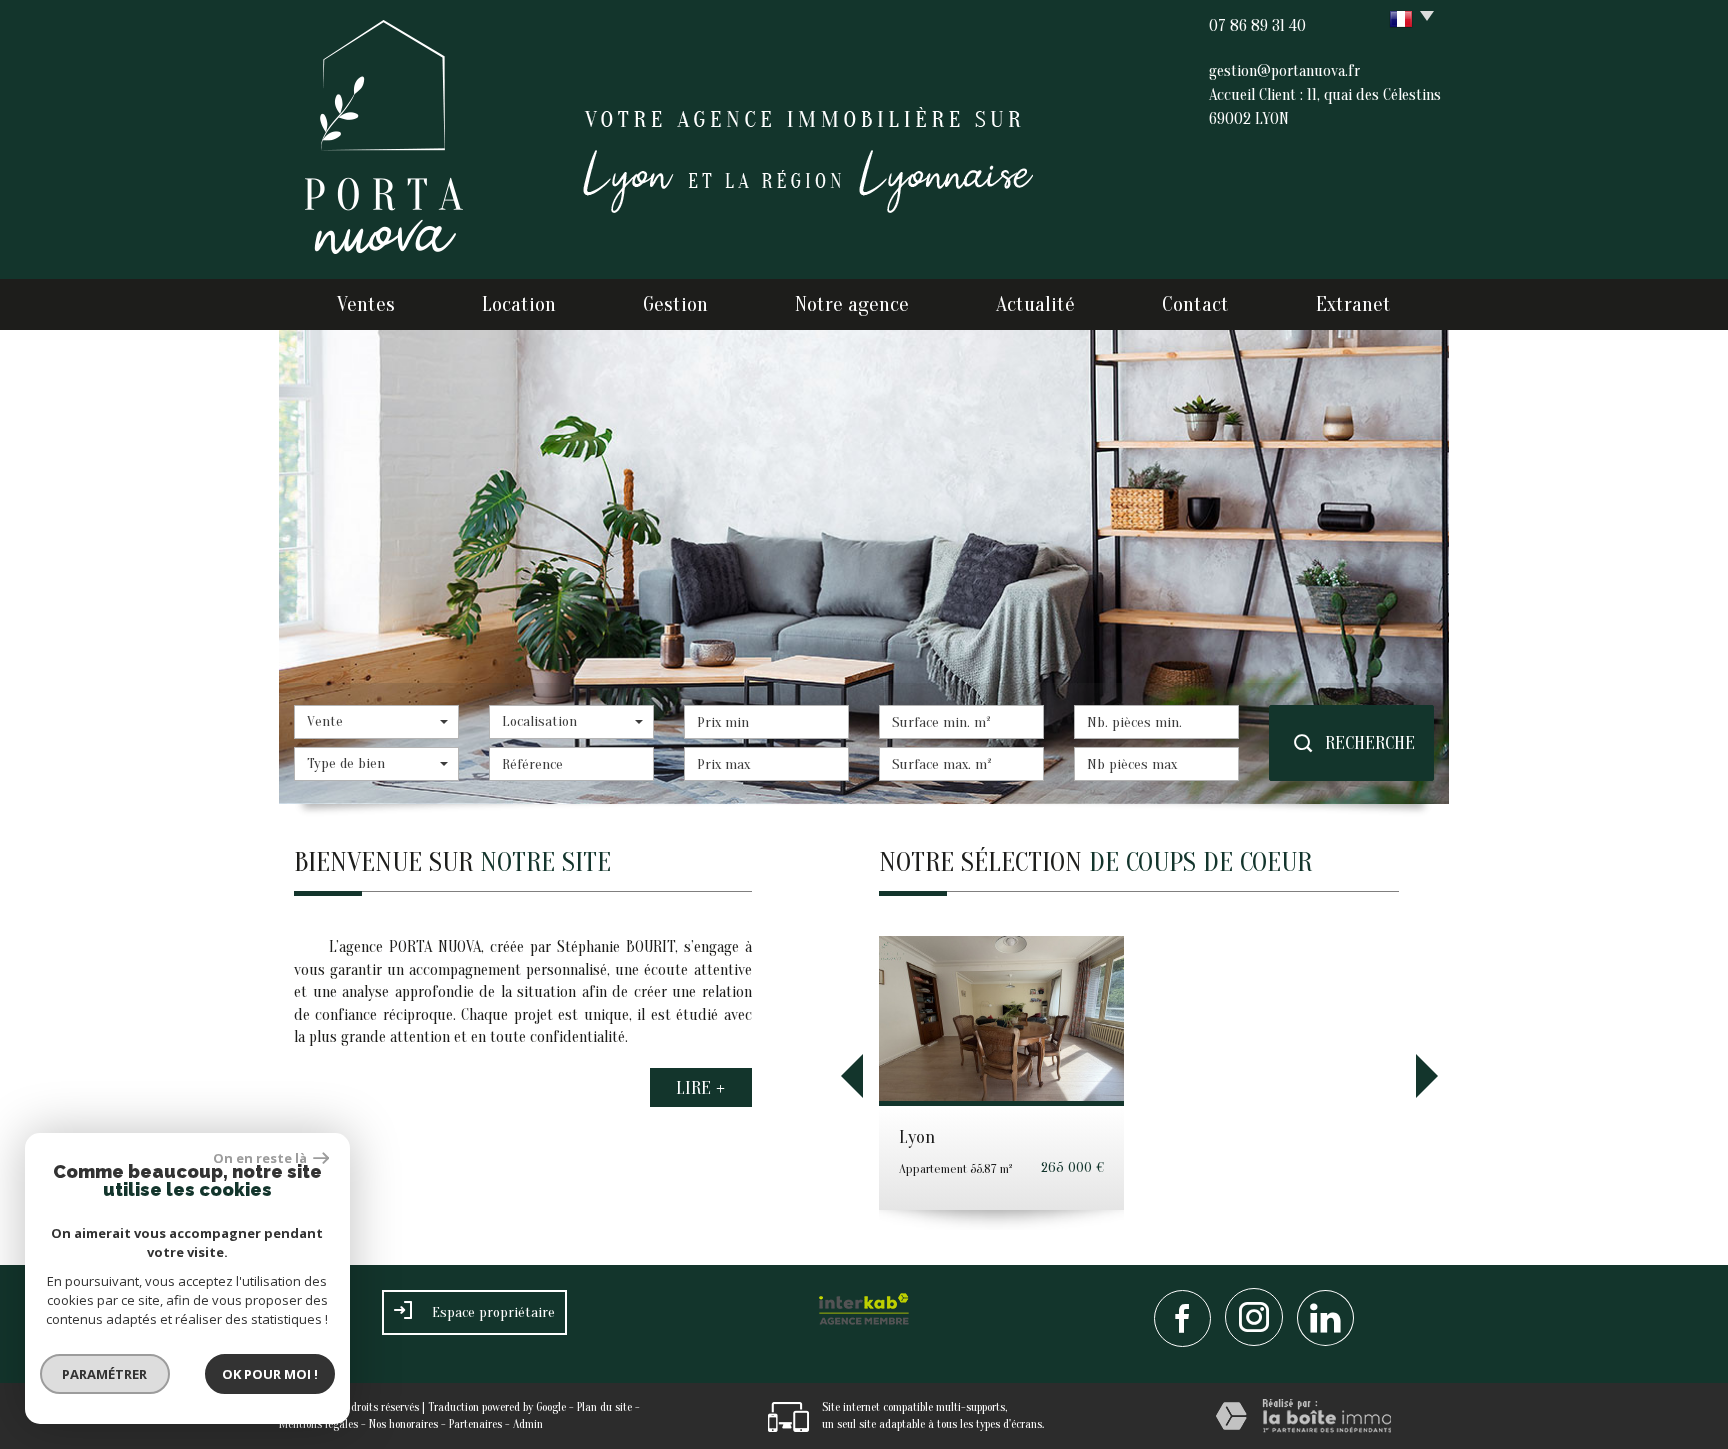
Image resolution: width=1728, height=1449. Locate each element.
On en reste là (261, 1158)
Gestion (675, 304)
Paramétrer (105, 1374)
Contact (1195, 304)
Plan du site (604, 1407)
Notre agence (852, 304)
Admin (528, 1424)
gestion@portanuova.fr (1284, 71)
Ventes (366, 304)
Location (519, 304)
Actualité (1035, 304)
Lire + (700, 1088)
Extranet (1353, 304)
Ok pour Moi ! (270, 1374)
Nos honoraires (403, 1424)
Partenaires (475, 1424)
